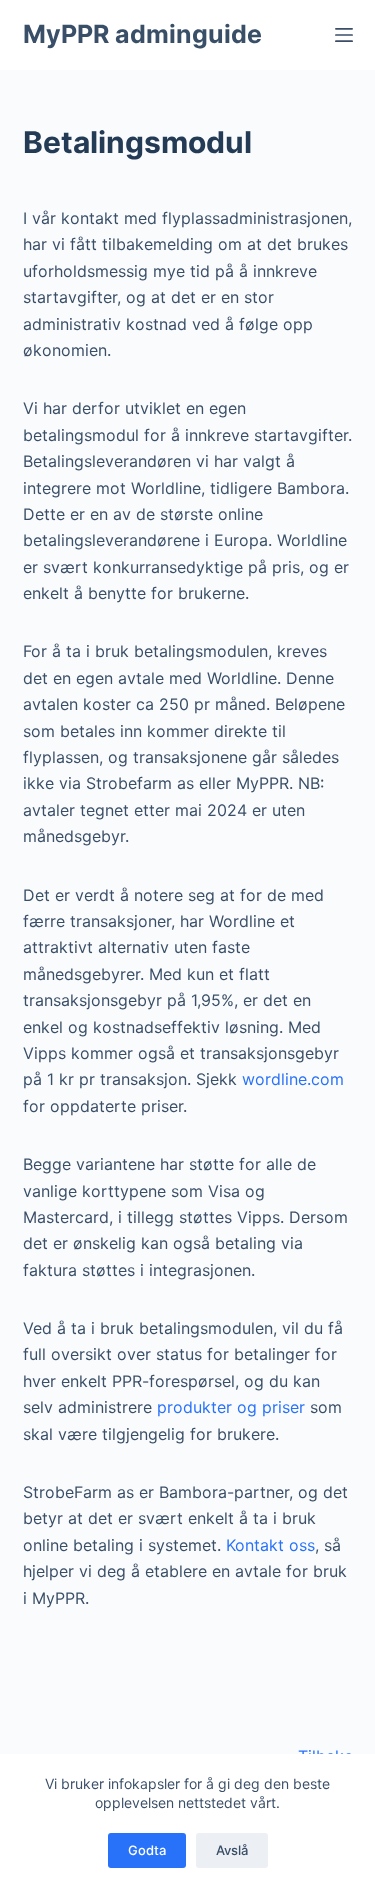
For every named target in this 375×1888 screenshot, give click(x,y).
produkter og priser (233, 1407)
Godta (147, 1850)
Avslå (232, 1850)
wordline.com (293, 1079)
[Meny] (344, 35)
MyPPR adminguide (142, 34)
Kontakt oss (270, 1545)
